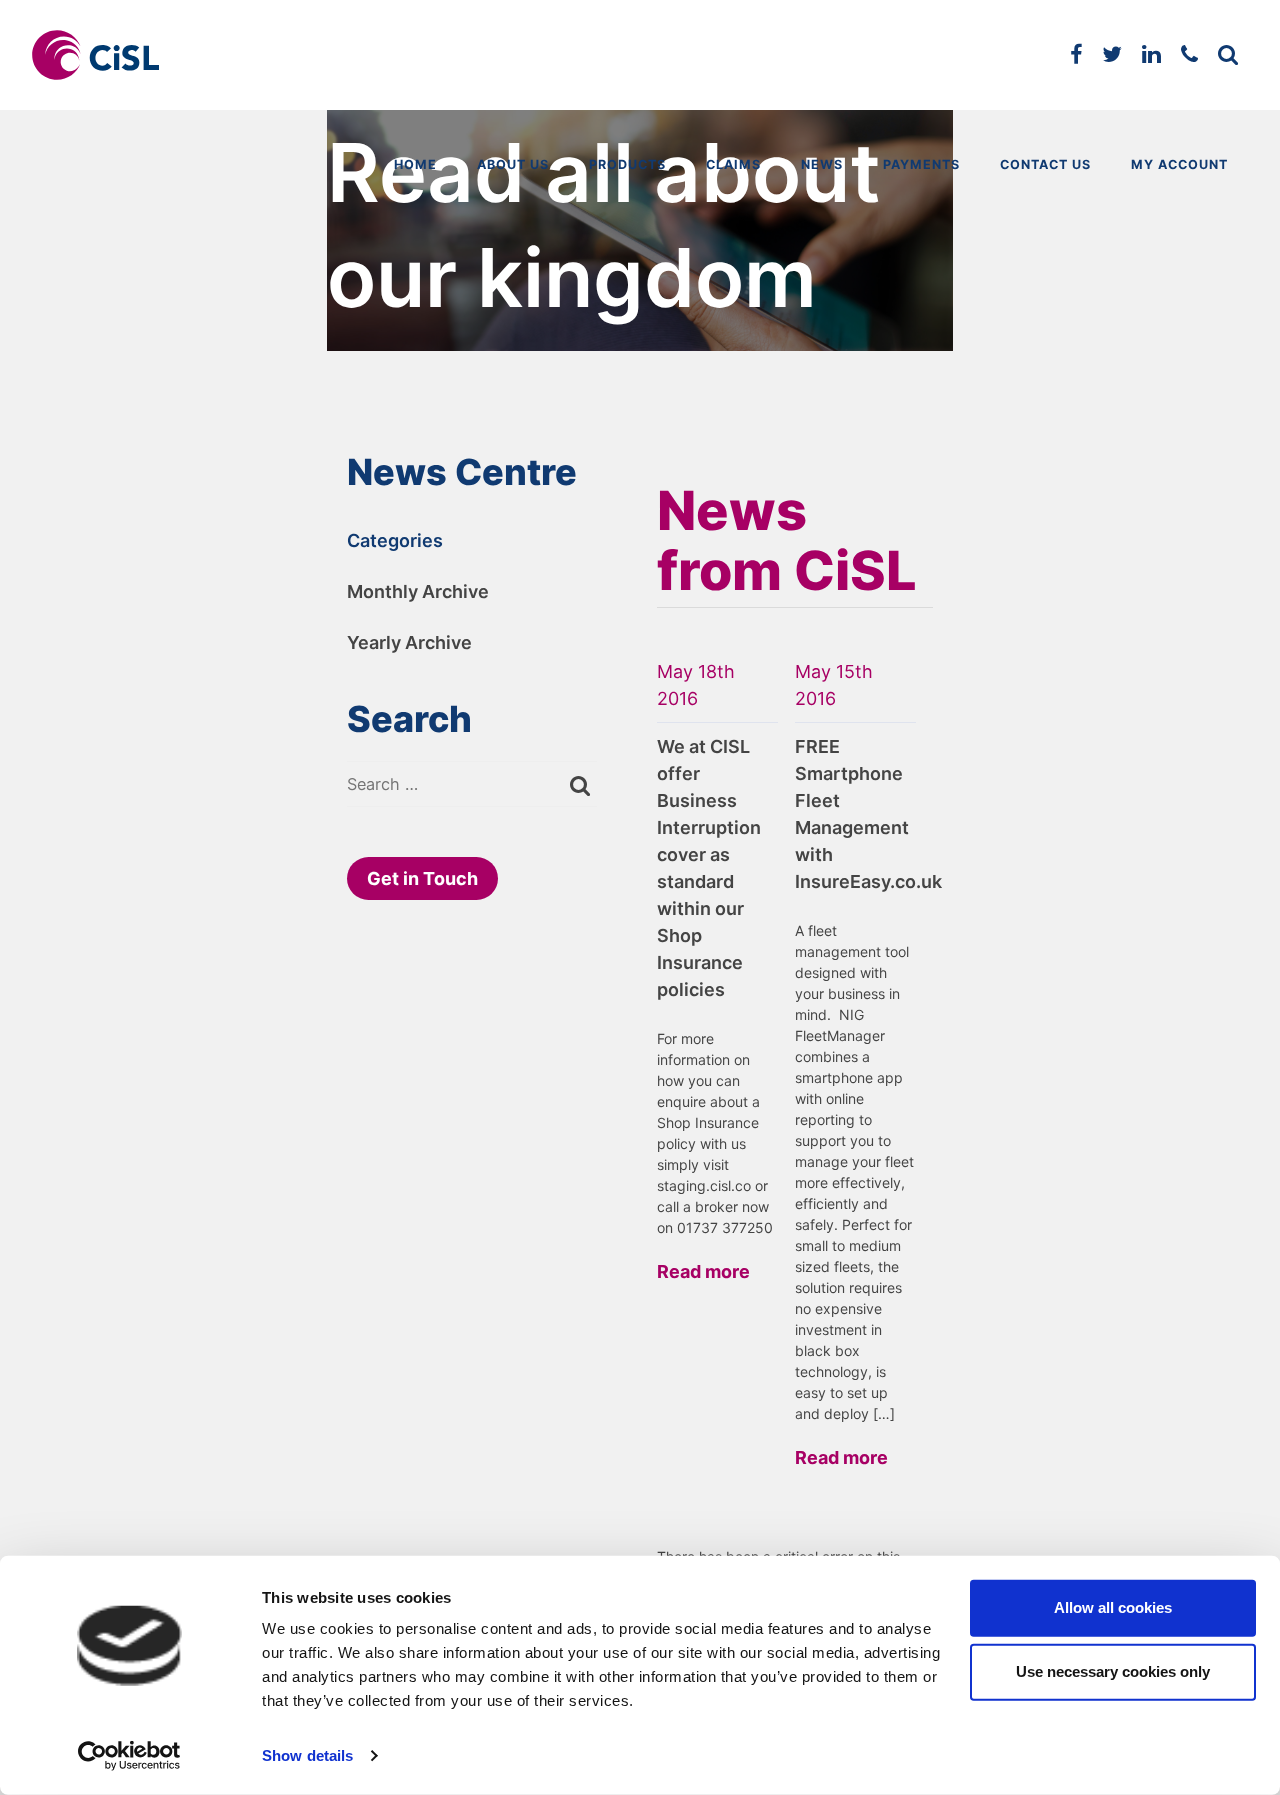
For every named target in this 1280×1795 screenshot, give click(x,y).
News (822, 164)
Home (415, 164)
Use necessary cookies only (1113, 1671)
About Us (513, 164)
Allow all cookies (1113, 1607)
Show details (307, 1755)
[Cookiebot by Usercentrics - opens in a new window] (129, 1756)
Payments (921, 164)
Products (627, 164)
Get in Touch (422, 878)
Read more (703, 1271)
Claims (733, 164)
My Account (1179, 164)
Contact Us (1045, 164)
